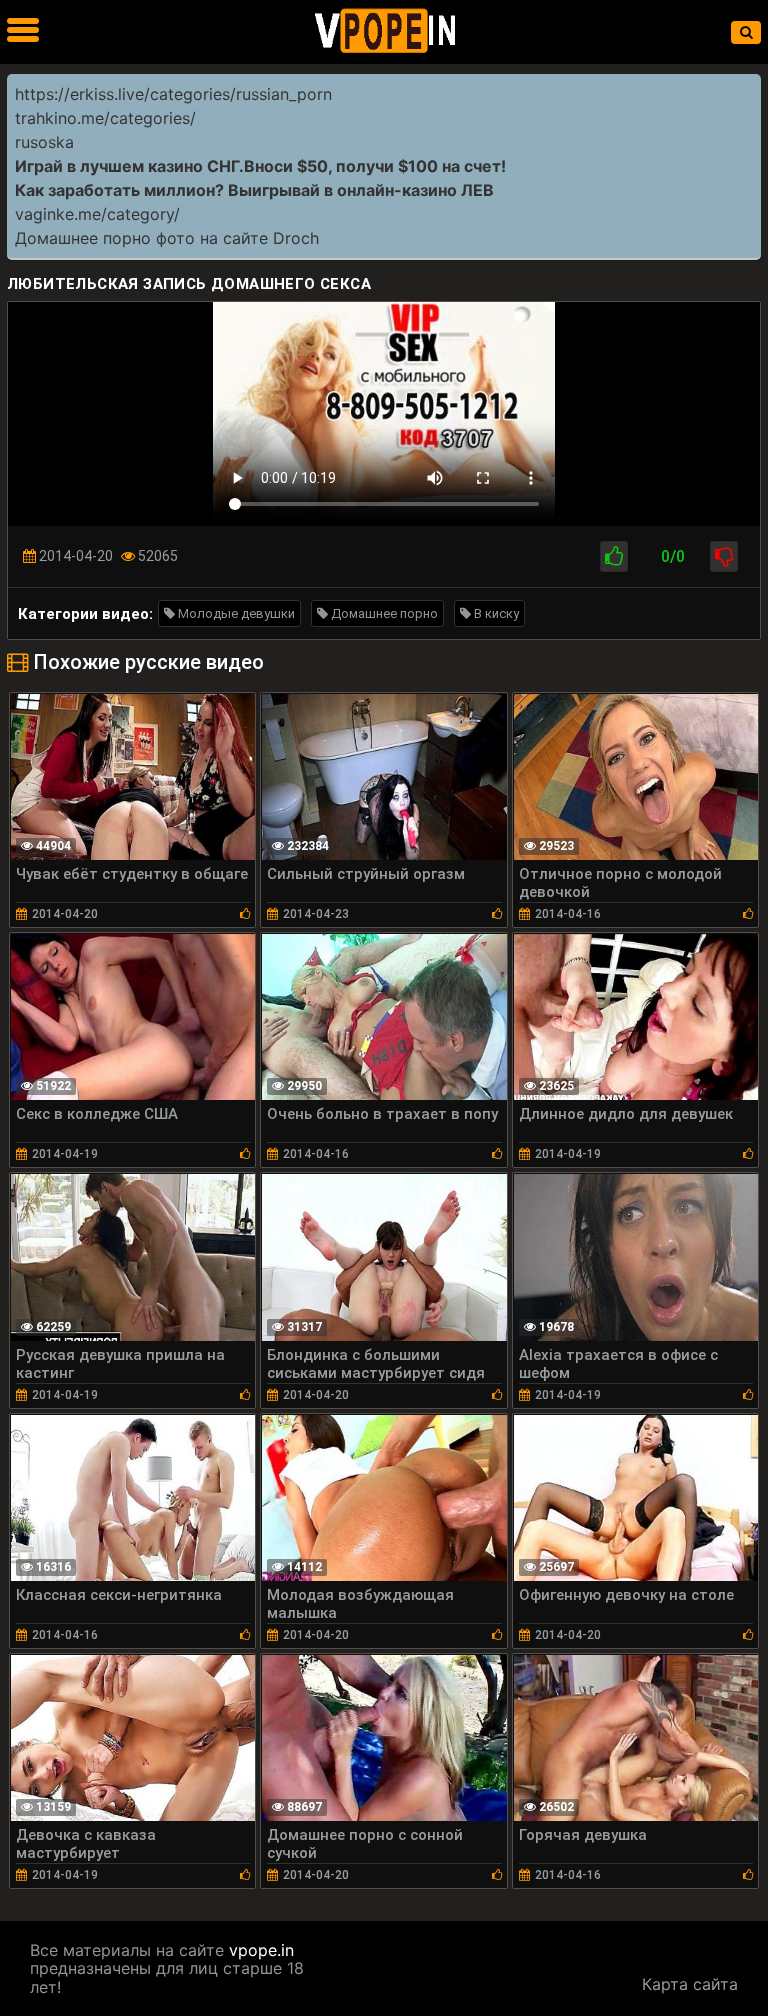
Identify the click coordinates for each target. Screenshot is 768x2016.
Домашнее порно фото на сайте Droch (167, 238)
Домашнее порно (383, 613)
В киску (495, 613)
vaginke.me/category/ (97, 214)
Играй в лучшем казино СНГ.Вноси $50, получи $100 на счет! (260, 166)
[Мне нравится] (614, 556)
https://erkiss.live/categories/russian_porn (173, 94)
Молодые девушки (235, 613)
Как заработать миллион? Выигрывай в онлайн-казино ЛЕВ (254, 190)
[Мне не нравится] (724, 556)
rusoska (44, 142)
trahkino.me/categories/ (105, 118)
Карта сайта (690, 1984)
